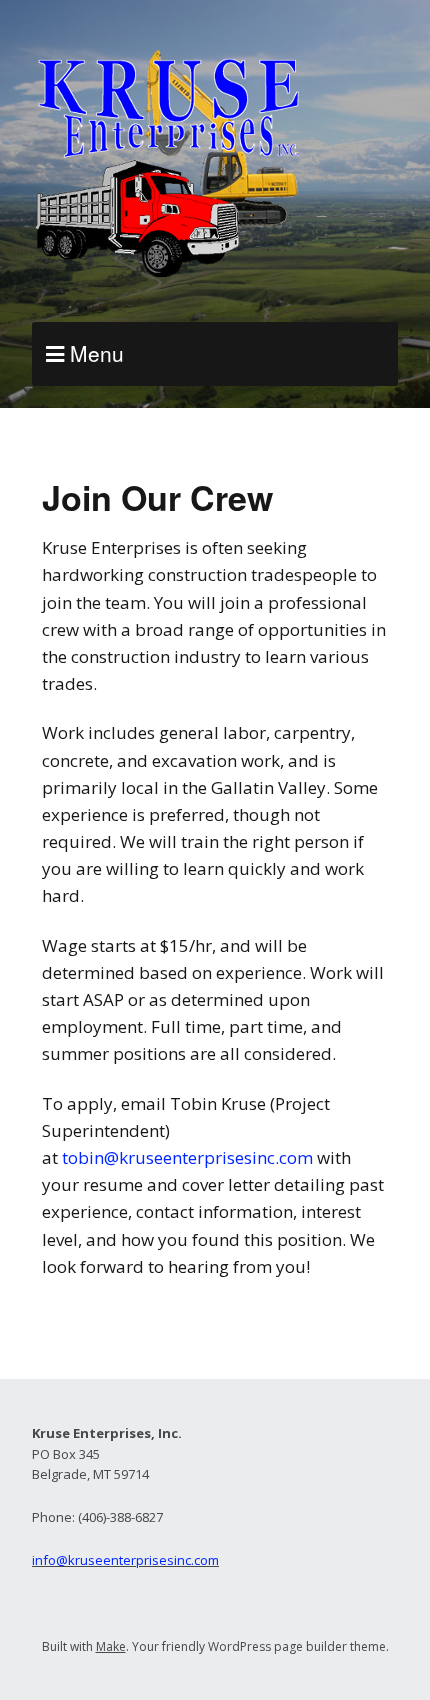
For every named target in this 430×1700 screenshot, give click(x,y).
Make (111, 1646)
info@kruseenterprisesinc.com (125, 1560)
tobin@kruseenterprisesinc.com (187, 1157)
